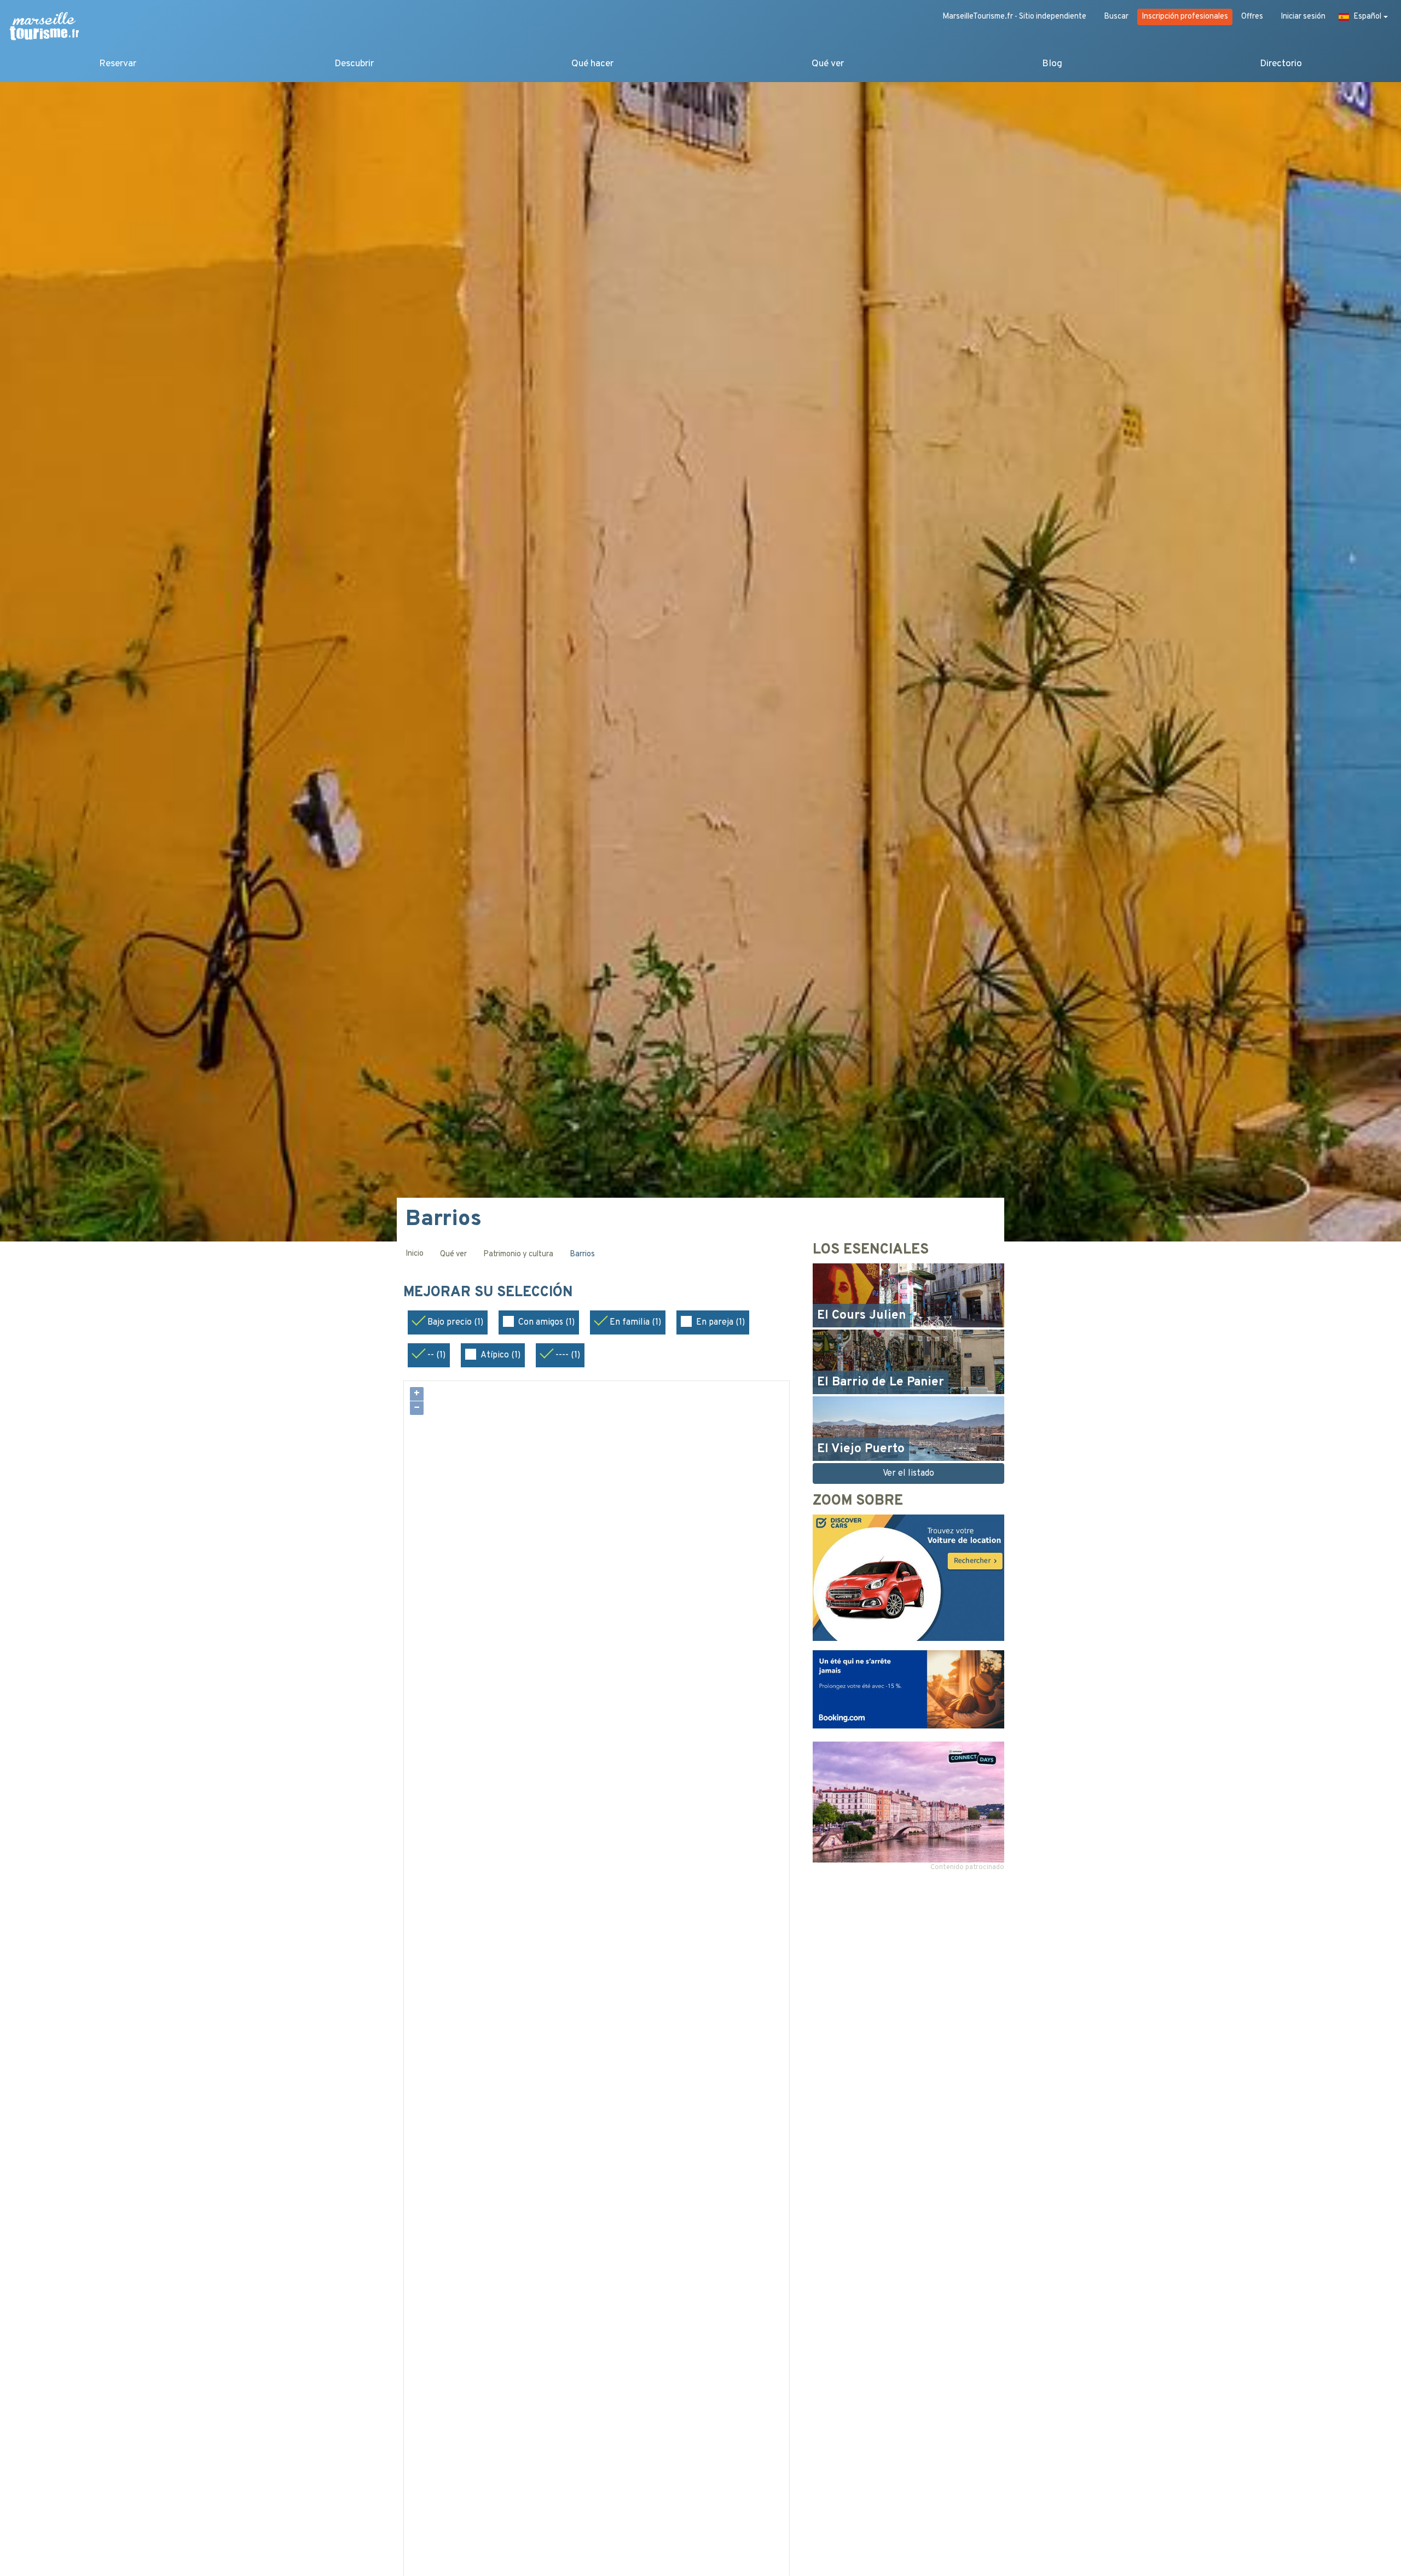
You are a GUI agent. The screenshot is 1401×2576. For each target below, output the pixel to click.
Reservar (118, 64)
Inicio (415, 1254)
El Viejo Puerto (861, 1449)
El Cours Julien (861, 1316)
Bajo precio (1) (455, 1322)
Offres (1252, 17)
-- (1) (436, 1355)
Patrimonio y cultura (518, 1254)
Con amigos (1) (546, 1322)
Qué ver (828, 64)
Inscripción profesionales (1185, 17)
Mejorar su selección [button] (490, 1293)
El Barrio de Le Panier (881, 1382)
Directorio (1281, 64)
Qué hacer (592, 64)
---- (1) (568, 1355)
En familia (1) (635, 1322)
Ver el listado (908, 1473)
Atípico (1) (500, 1355)
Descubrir (354, 64)
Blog (1052, 64)
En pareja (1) (720, 1322)
